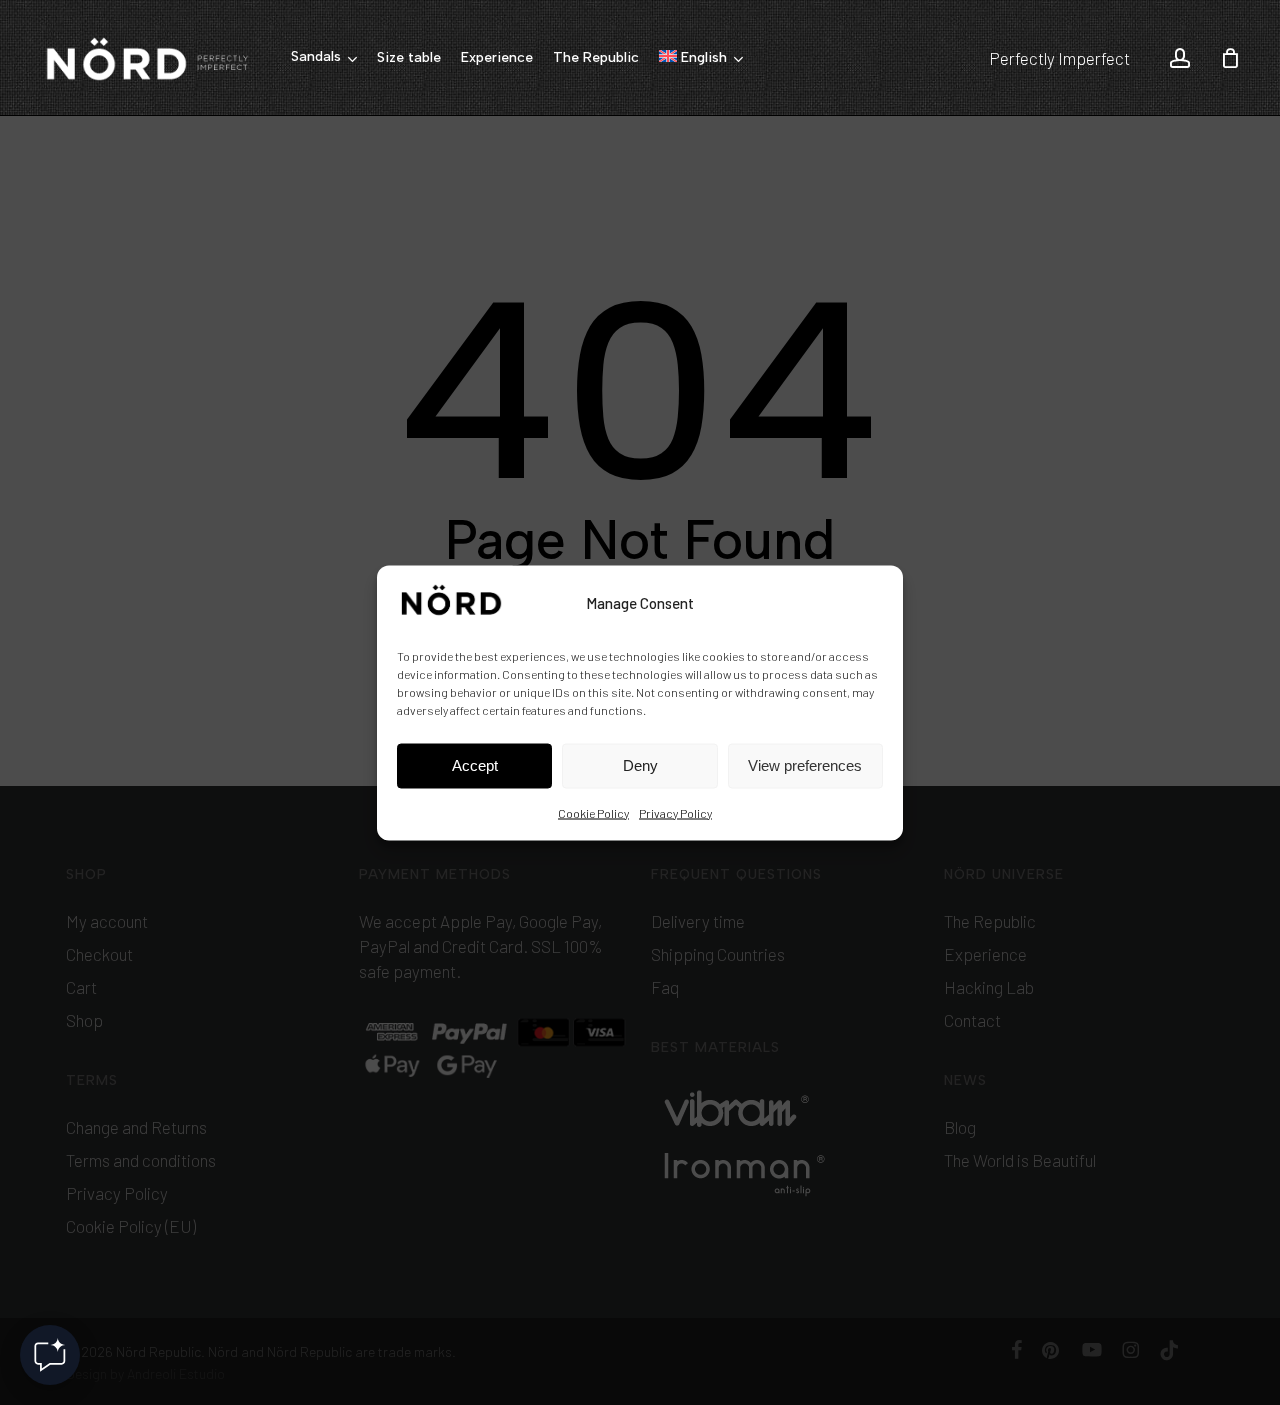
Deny (640, 765)
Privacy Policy (675, 812)
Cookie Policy (593, 812)
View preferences (805, 765)
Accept (475, 765)
